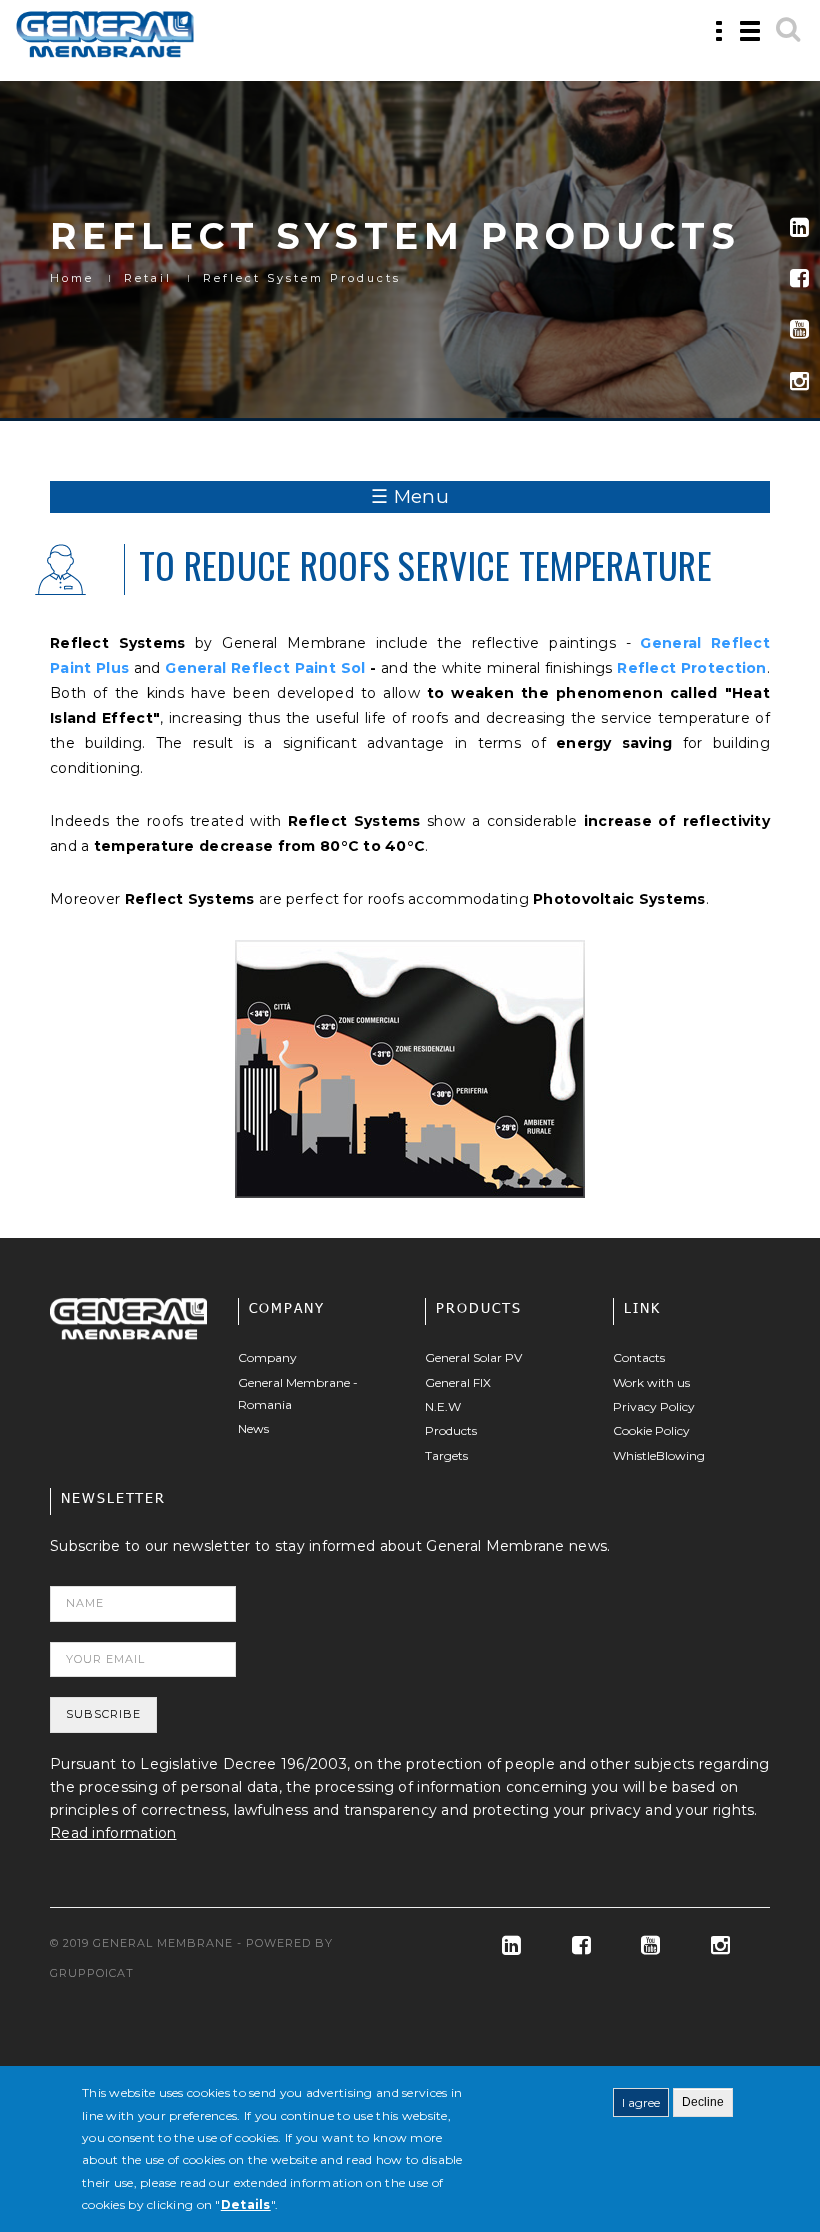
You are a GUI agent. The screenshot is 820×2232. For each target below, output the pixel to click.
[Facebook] (799, 278)
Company (267, 1357)
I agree (641, 2102)
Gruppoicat (92, 1973)
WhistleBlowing (659, 1455)
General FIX (458, 1382)
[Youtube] (799, 329)
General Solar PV (473, 1357)
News (253, 1428)
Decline (703, 2102)
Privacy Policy (654, 1406)
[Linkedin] (799, 227)
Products (451, 1430)
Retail (148, 278)
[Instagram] (799, 381)
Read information (113, 1833)
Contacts (639, 1357)
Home (72, 278)
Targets (446, 1455)
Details (246, 2204)
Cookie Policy (651, 1430)
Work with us (651, 1382)
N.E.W (443, 1406)
